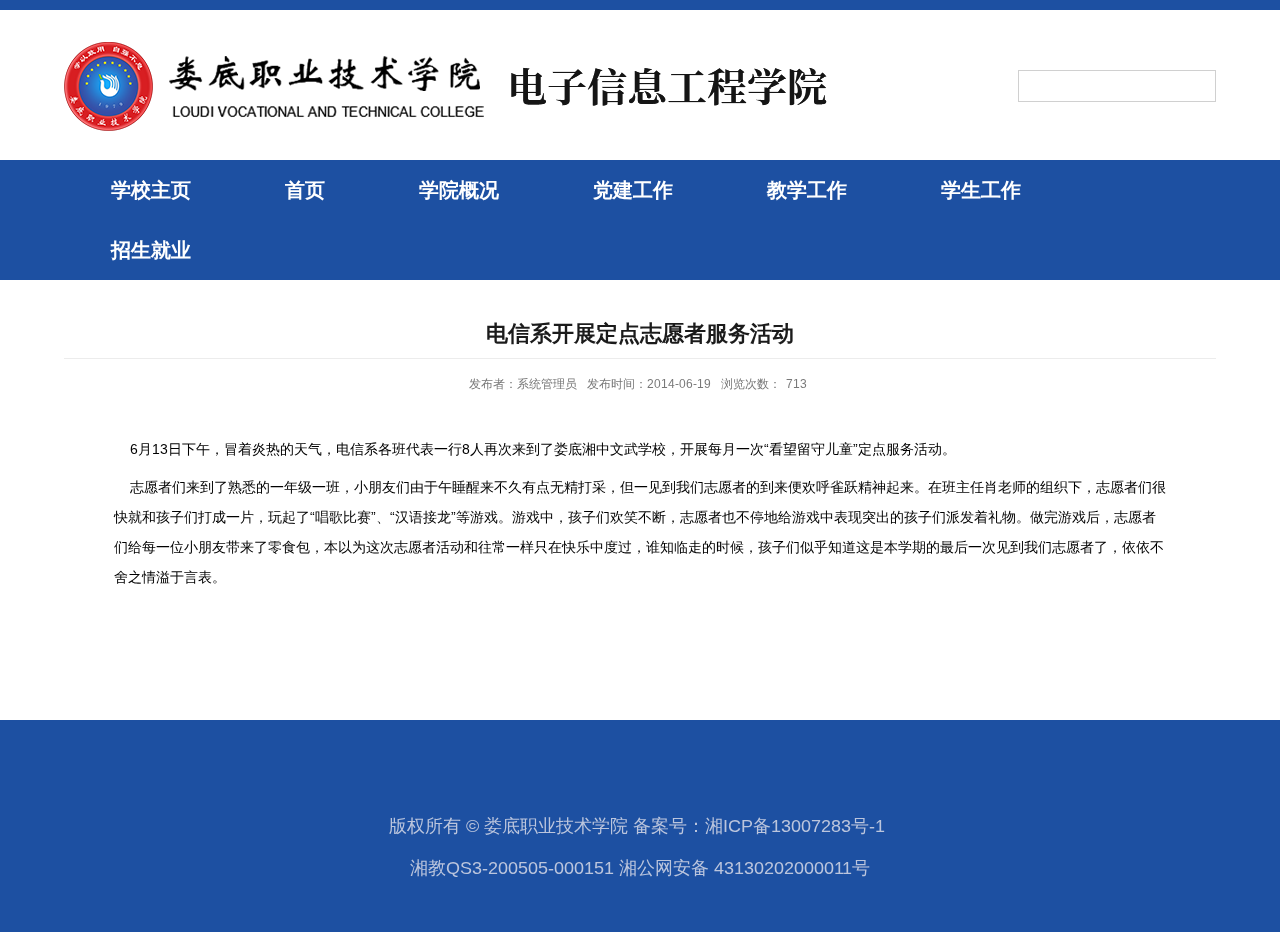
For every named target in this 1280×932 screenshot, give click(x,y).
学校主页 (151, 190)
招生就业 (151, 250)
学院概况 (459, 190)
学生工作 (981, 190)
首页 (305, 190)
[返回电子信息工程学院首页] (450, 42)
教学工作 (807, 190)
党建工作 (633, 190)
